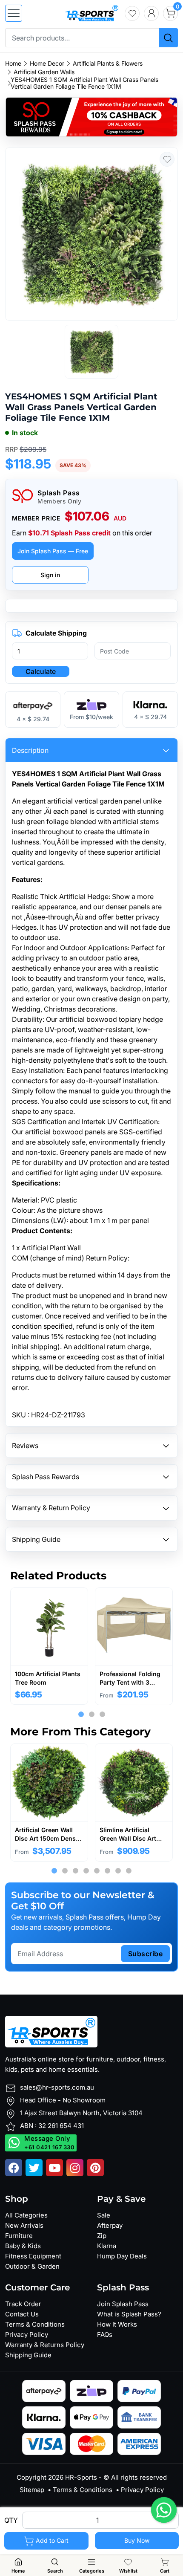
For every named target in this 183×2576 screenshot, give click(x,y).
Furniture (19, 2236)
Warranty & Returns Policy (45, 2345)
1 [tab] (81, 1715)
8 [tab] (129, 1871)
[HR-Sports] (91, 12)
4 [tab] (86, 1871)
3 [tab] (102, 1715)
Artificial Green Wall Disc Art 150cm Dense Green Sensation (47, 1838)
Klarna (107, 2246)
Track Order (23, 2304)
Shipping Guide (28, 2355)
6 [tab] (107, 1871)
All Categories (26, 2215)
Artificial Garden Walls (44, 72)
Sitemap (32, 2490)
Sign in (50, 575)
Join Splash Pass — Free (53, 551)
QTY (11, 2520)
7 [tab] (118, 1871)
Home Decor (47, 64)
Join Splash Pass (123, 2304)
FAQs (105, 2335)
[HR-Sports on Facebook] (14, 2168)
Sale (104, 2215)
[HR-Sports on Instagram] (75, 2168)
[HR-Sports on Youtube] (54, 2168)
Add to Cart (51, 2540)
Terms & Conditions (35, 2324)
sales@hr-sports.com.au (57, 2087)
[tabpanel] (49, 1646)
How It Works (117, 2324)
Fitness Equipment (33, 2256)
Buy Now (137, 2540)
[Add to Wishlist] (167, 159)
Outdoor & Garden (32, 2266)
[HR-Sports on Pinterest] (95, 2168)
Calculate (41, 671)
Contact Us (22, 2314)
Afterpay (110, 2225)
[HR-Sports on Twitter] (34, 2168)
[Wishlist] (132, 13)
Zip (102, 2236)
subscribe (146, 1954)
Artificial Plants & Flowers (108, 64)
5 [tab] (97, 1871)
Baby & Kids (23, 2246)
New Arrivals (24, 2225)
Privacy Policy (27, 2335)
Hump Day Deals (122, 2256)
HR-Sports (81, 2477)
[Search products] (168, 38)
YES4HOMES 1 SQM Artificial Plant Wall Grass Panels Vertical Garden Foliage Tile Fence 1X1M (84, 83)
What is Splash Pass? (129, 2314)
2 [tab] (92, 1715)
